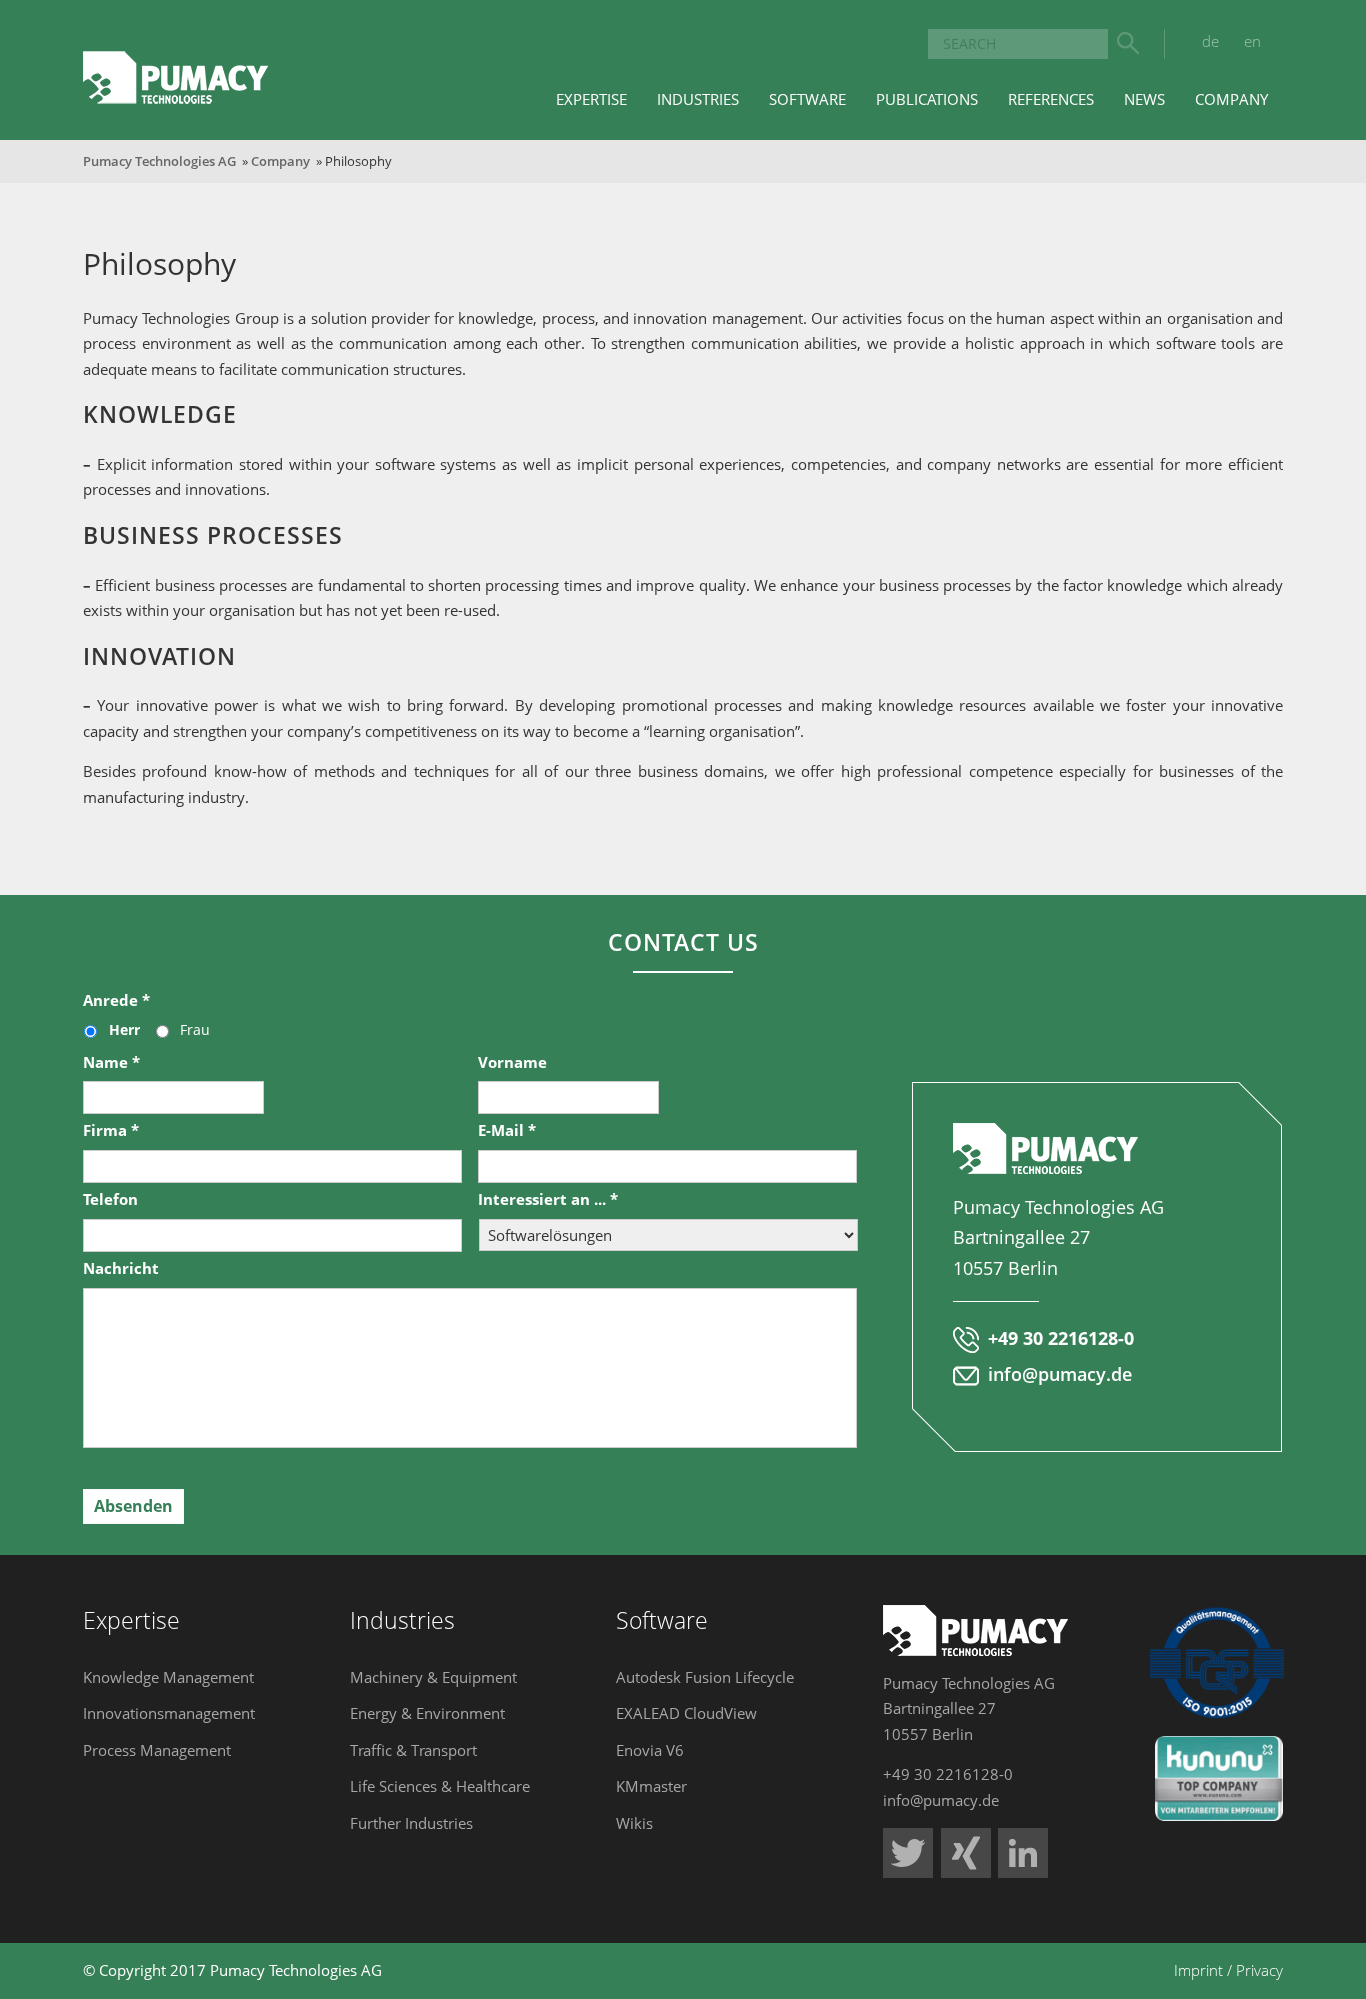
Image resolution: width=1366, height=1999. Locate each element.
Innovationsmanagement (169, 1713)
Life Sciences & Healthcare (440, 1786)
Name (111, 1062)
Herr (124, 1029)
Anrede (116, 1000)
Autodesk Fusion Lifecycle (705, 1677)
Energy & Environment (427, 1713)
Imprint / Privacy (1228, 1970)
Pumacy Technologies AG (159, 161)
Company (280, 161)
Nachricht (121, 1268)
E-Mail (507, 1130)
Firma (111, 1130)
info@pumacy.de (1060, 1374)
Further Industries (411, 1823)
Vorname (512, 1062)
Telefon (110, 1199)
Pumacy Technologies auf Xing (966, 1853)
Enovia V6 (650, 1750)
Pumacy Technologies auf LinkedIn (1023, 1853)
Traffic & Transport (413, 1750)
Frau (195, 1029)
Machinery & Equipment (433, 1677)
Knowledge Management (168, 1677)
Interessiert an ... (548, 1199)
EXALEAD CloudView (686, 1713)
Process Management (157, 1750)
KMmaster (651, 1786)
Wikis (634, 1823)
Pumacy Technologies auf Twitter (908, 1853)
